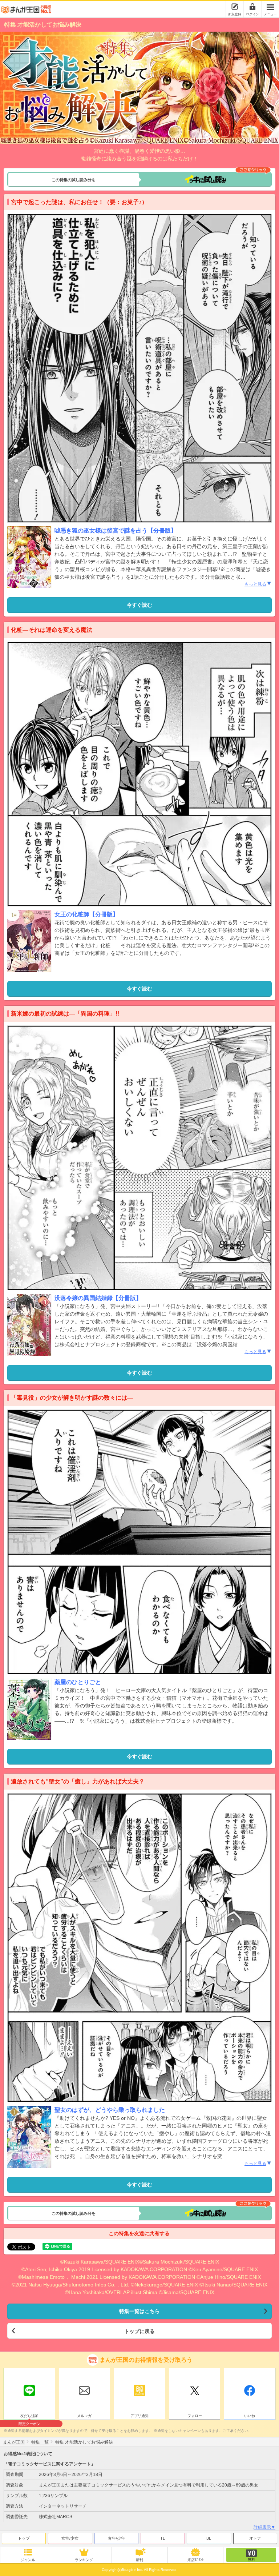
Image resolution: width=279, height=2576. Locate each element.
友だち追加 (29, 2417)
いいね (250, 2416)
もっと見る (255, 584)
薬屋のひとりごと (78, 1682)
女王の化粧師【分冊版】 (86, 914)
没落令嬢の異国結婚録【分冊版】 (98, 1298)
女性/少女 (70, 2538)
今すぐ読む (139, 605)
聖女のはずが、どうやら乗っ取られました (110, 2110)
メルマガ (84, 2416)
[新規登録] (235, 7)
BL (209, 2538)
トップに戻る (139, 2331)
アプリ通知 (139, 2416)
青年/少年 (116, 2538)
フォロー (195, 2416)
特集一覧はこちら (139, 2311)
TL (163, 2538)
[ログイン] (252, 7)
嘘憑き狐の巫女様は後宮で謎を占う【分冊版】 (116, 531)
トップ (24, 2538)
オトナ (255, 2538)
